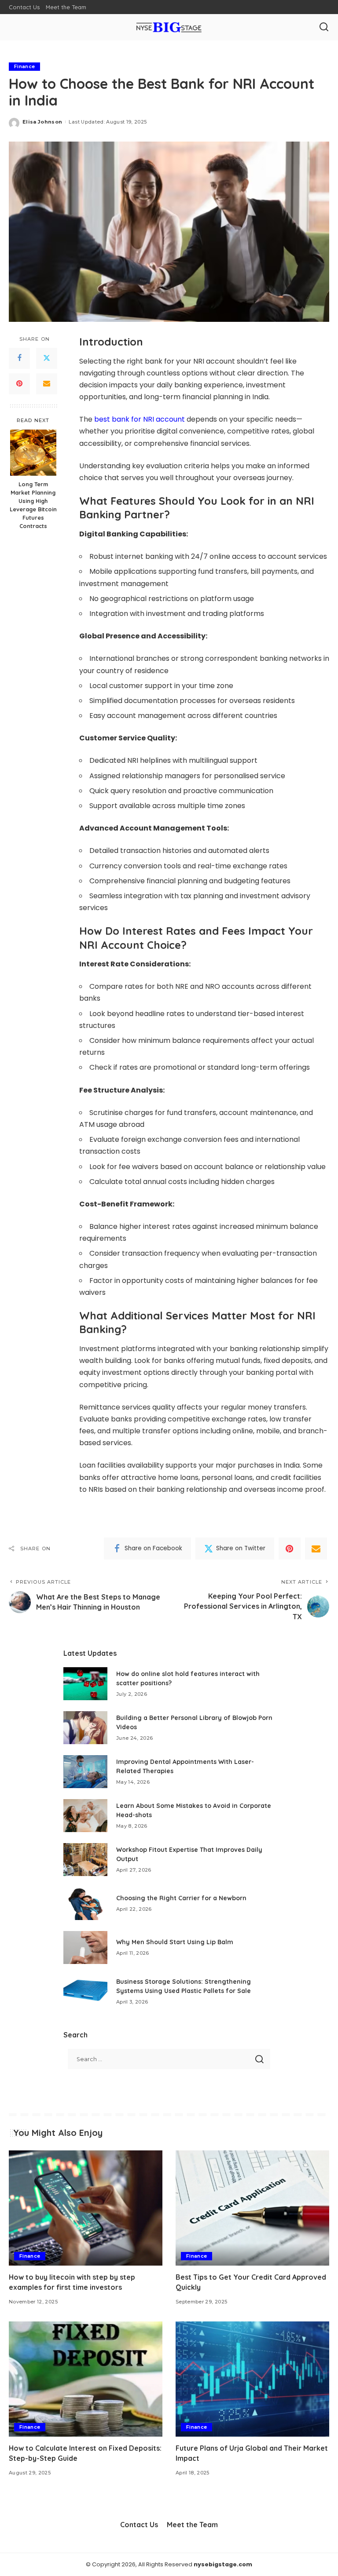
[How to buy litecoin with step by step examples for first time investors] (86, 2208)
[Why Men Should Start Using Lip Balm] (85, 1947)
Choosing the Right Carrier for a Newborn (181, 1898)
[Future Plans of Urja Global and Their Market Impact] (252, 2379)
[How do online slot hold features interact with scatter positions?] (85, 1684)
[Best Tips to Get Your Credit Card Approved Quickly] (252, 2208)
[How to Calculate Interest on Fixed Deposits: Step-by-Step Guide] (86, 2379)
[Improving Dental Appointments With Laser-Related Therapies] (85, 1772)
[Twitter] (47, 358)
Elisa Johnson (42, 122)
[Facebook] (19, 358)
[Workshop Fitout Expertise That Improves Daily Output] (85, 1860)
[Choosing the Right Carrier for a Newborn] (85, 1904)
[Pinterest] (19, 384)
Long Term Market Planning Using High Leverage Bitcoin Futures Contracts (33, 505)
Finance (24, 66)
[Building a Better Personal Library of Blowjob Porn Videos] (85, 1728)
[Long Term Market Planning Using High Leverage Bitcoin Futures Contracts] (33, 453)
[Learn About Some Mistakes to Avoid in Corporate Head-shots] (85, 1816)
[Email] (47, 384)
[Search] (324, 27)
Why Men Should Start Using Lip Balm (175, 1942)
